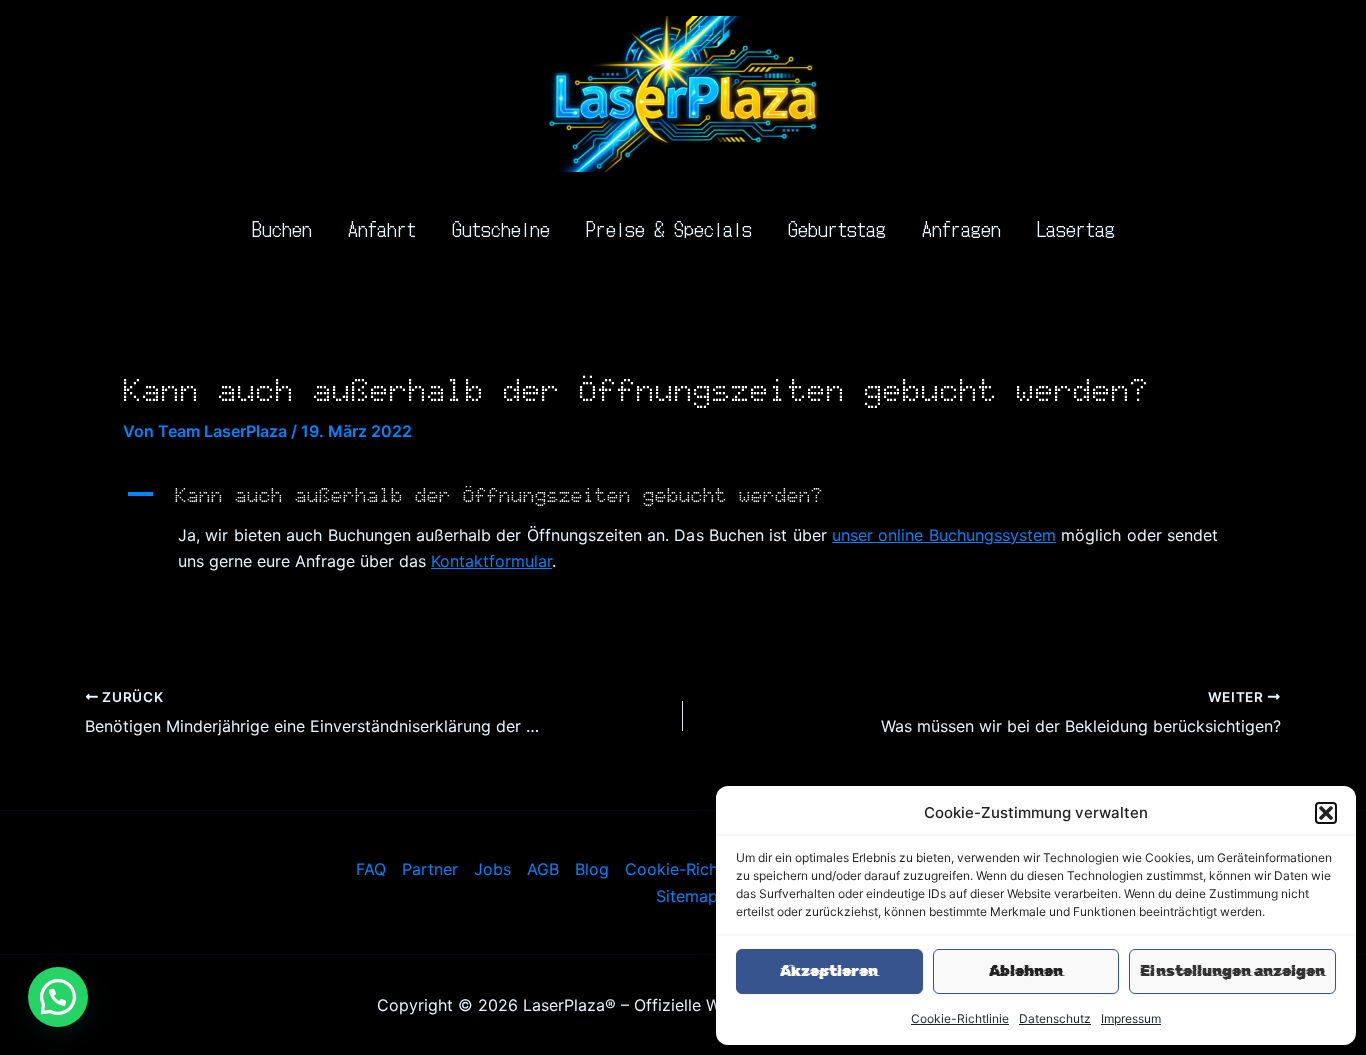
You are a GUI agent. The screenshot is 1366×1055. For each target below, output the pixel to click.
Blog (592, 869)
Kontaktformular (491, 561)
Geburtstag (837, 228)
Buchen (282, 228)
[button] (1326, 813)
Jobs (492, 869)
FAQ (371, 869)
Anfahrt (382, 228)
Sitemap (687, 896)
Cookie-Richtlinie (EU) (709, 869)
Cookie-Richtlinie (960, 1018)
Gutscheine (501, 228)
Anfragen (961, 228)
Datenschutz (1055, 1018)
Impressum (1131, 1018)
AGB (543, 869)
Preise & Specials (669, 228)
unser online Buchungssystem (944, 535)
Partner (430, 869)
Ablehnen (1026, 971)
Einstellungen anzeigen (1232, 971)
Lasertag (1076, 228)
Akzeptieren (829, 971)
